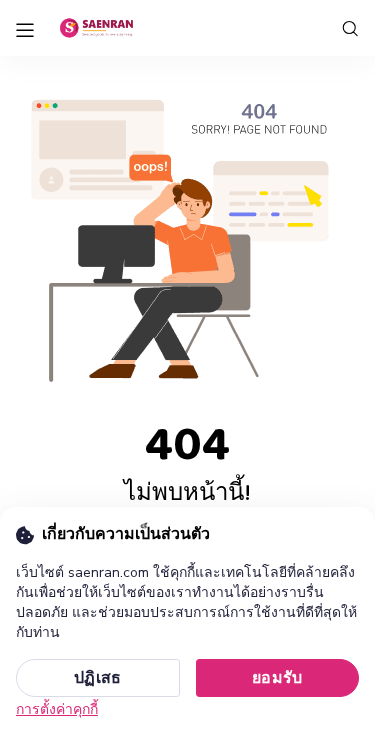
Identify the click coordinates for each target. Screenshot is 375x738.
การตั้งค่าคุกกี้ (57, 709)
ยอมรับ (277, 678)
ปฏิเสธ (98, 678)
